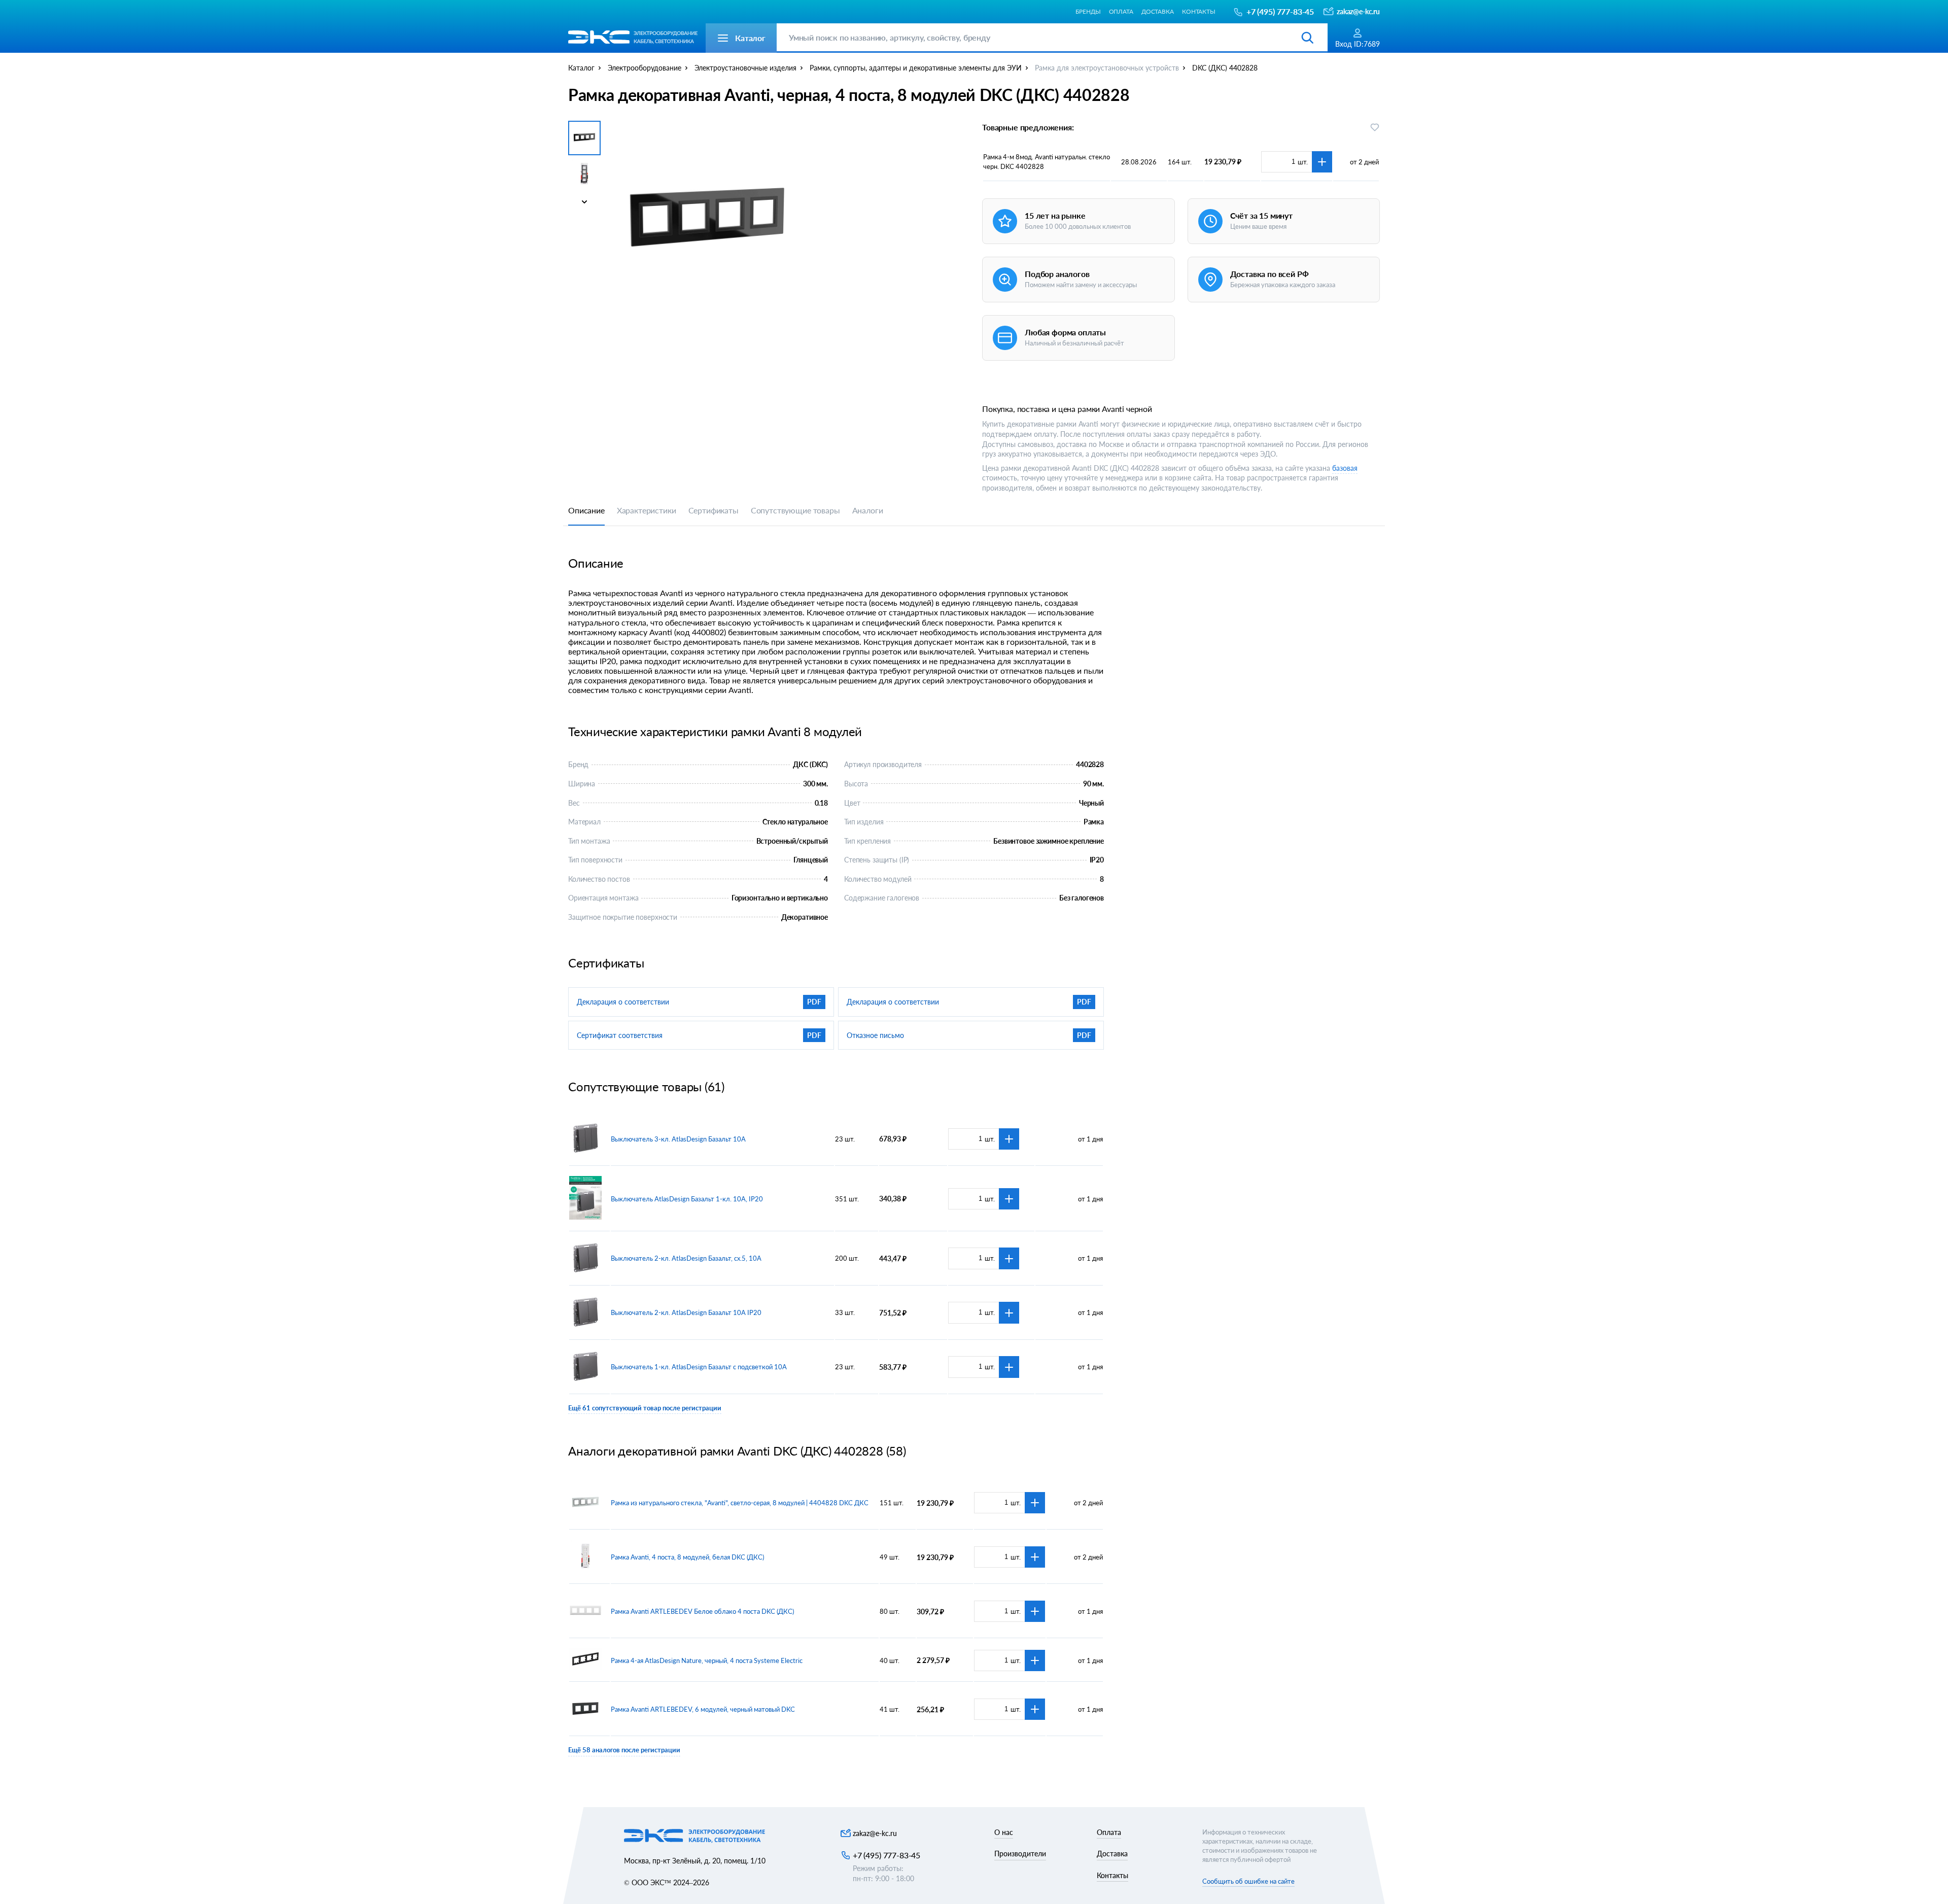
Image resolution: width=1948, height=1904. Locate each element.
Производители (1020, 1854)
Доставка (1158, 11)
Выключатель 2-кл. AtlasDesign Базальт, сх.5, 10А (686, 1258)
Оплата (1121, 11)
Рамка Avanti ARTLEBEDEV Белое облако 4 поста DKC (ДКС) (702, 1611)
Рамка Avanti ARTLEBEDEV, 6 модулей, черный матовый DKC (703, 1709)
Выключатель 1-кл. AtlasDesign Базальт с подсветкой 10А (699, 1367)
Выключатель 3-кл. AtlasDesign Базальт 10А (678, 1139)
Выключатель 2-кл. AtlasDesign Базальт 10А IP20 (686, 1312)
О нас (1004, 1832)
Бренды (1088, 11)
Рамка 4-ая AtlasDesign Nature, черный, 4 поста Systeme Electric (707, 1660)
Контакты (1199, 11)
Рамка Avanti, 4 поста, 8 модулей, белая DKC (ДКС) (687, 1557)
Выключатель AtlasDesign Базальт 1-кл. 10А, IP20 (687, 1199)
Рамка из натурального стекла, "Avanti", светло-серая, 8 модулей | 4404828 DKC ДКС (740, 1503)
